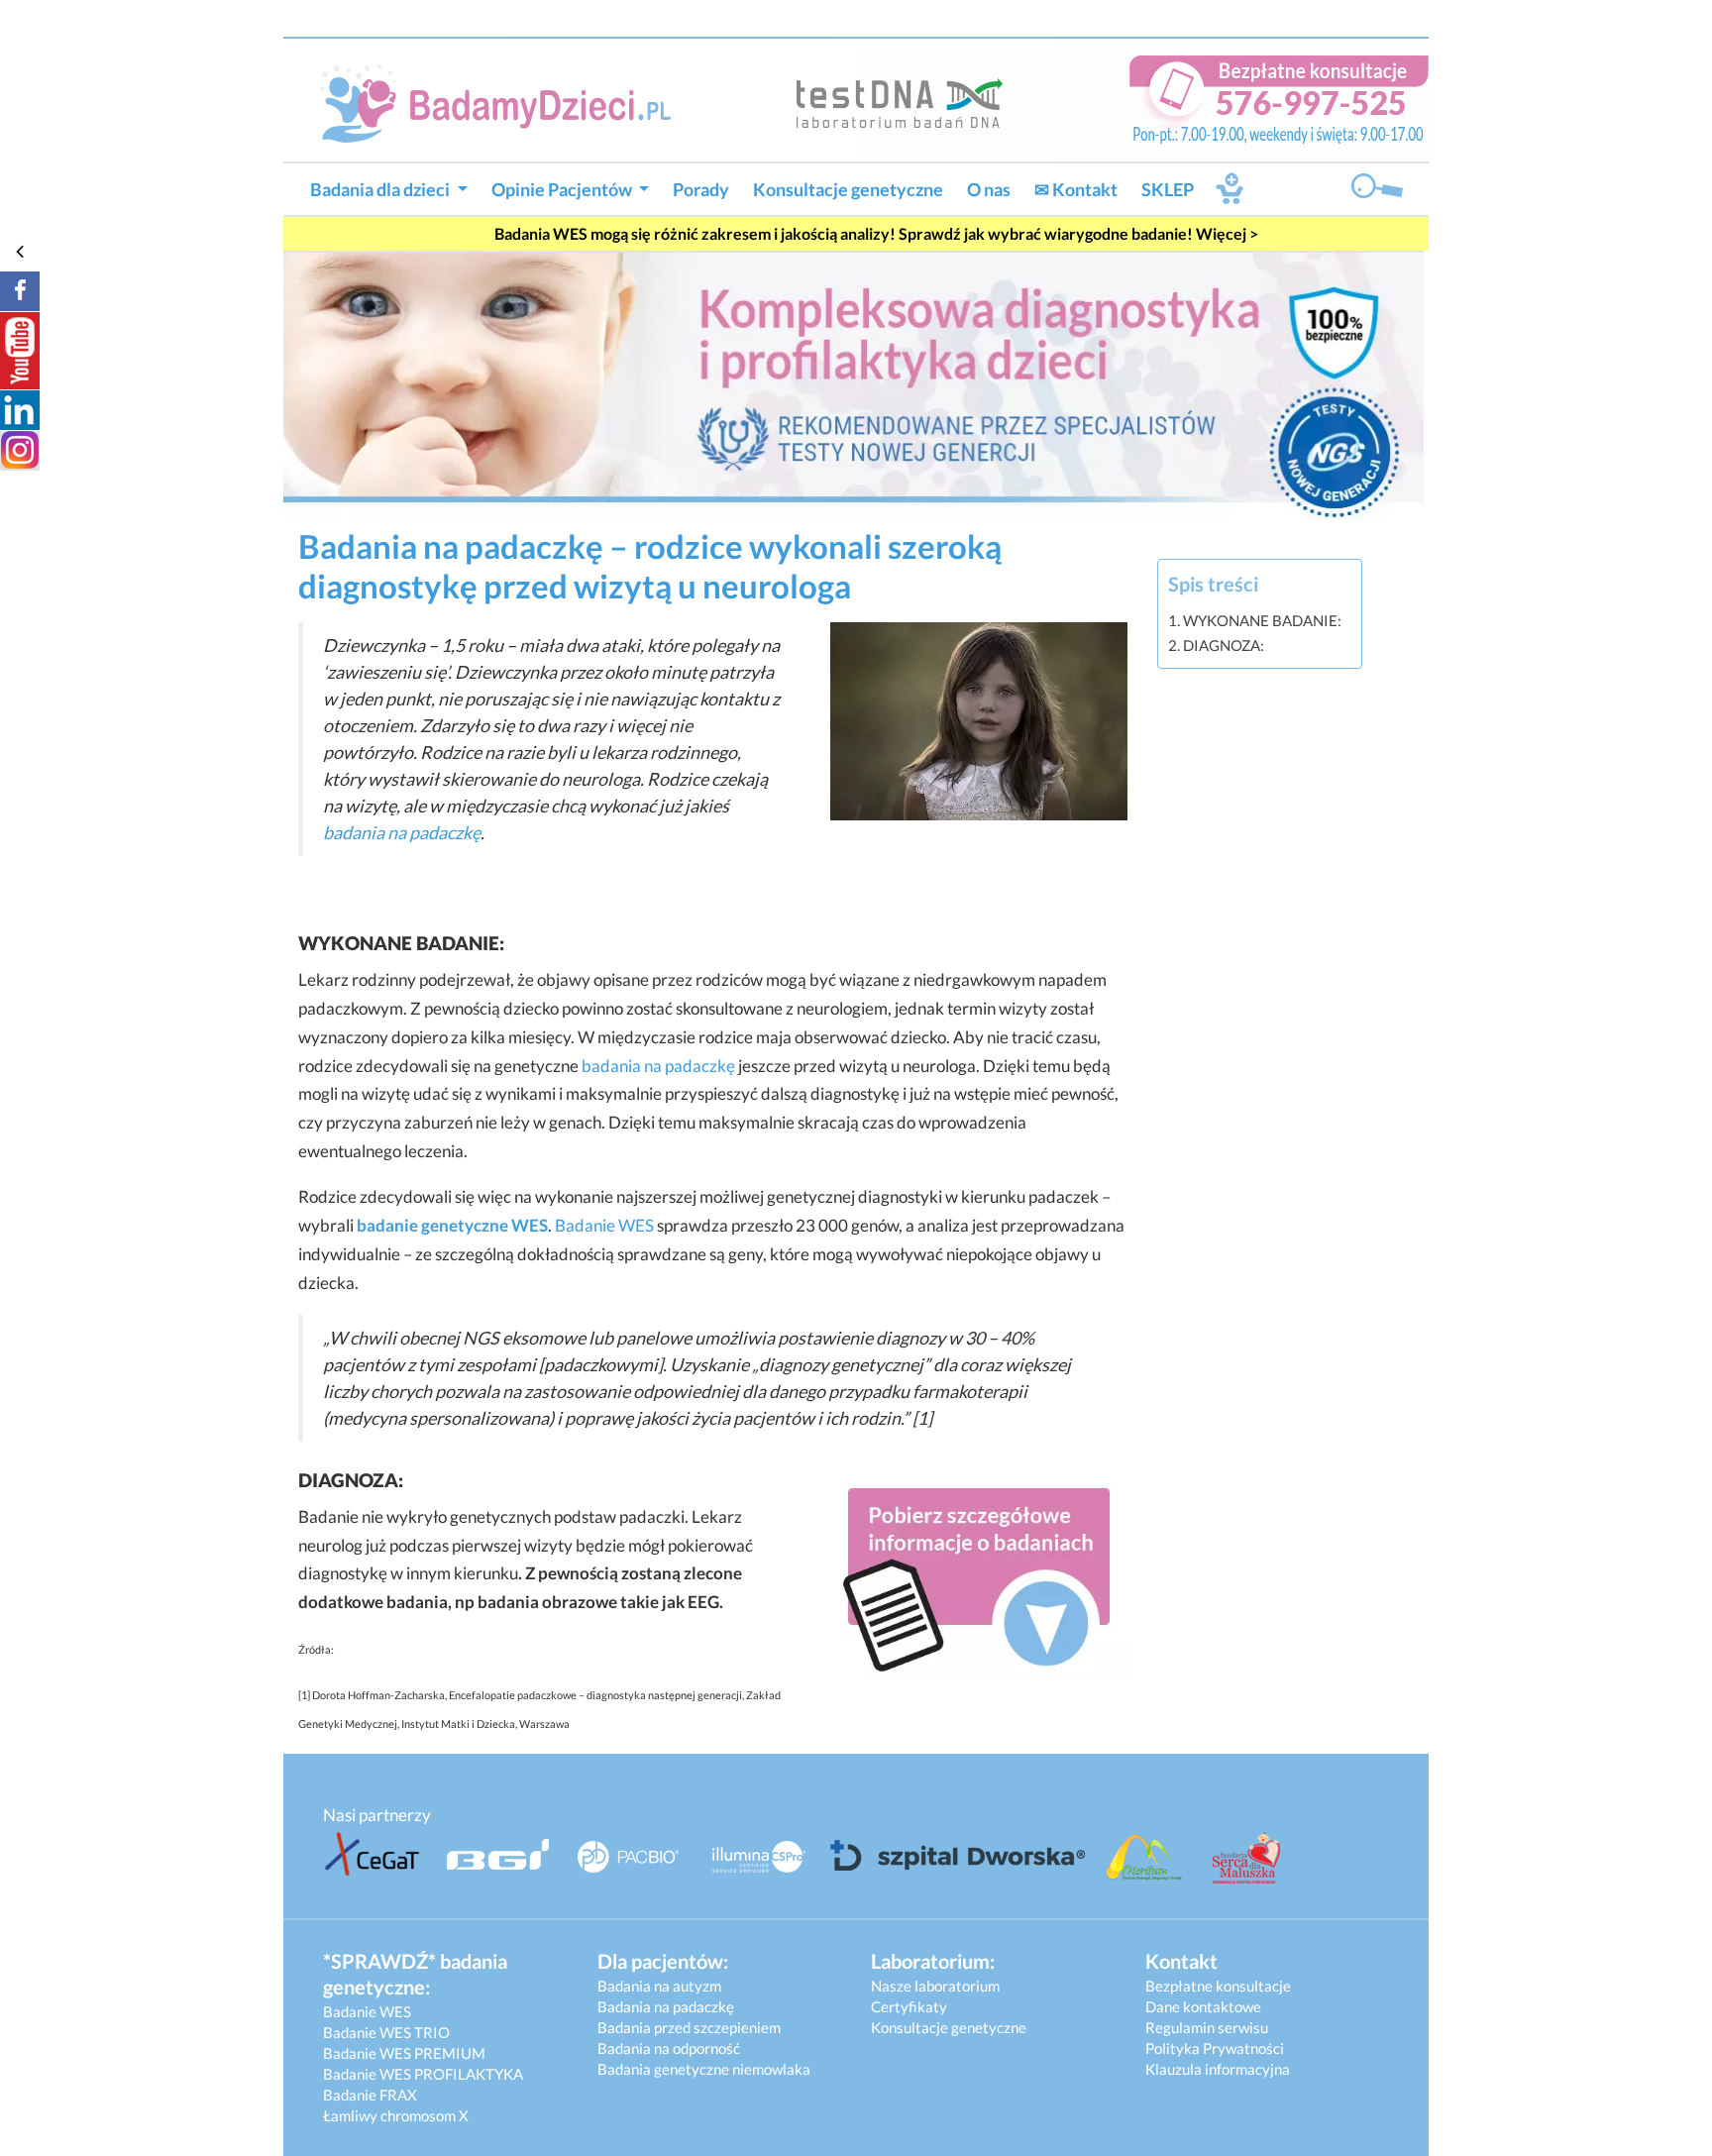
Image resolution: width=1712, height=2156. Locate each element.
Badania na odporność (669, 2048)
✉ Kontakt (1076, 189)
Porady (701, 189)
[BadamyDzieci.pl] (503, 102)
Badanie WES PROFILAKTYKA (423, 2074)
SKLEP (1168, 189)
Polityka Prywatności (1215, 2048)
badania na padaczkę (402, 832)
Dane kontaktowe (1203, 2006)
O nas (989, 189)
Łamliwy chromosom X (396, 2115)
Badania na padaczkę (666, 2006)
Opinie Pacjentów (563, 189)
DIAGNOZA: (1224, 645)
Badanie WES (604, 1225)
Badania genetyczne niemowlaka (704, 2069)
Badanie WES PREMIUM (404, 2053)
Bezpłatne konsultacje (1218, 1986)
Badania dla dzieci (381, 189)
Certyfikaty (909, 2006)
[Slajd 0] (854, 383)
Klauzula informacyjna (1218, 2069)
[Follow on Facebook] (20, 291)
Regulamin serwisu (1207, 2027)
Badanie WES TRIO (386, 2032)
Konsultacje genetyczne (848, 189)
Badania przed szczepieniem (689, 2027)
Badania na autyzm (659, 1986)
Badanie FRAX (370, 2095)
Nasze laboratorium (935, 1986)
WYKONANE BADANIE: (1262, 620)
